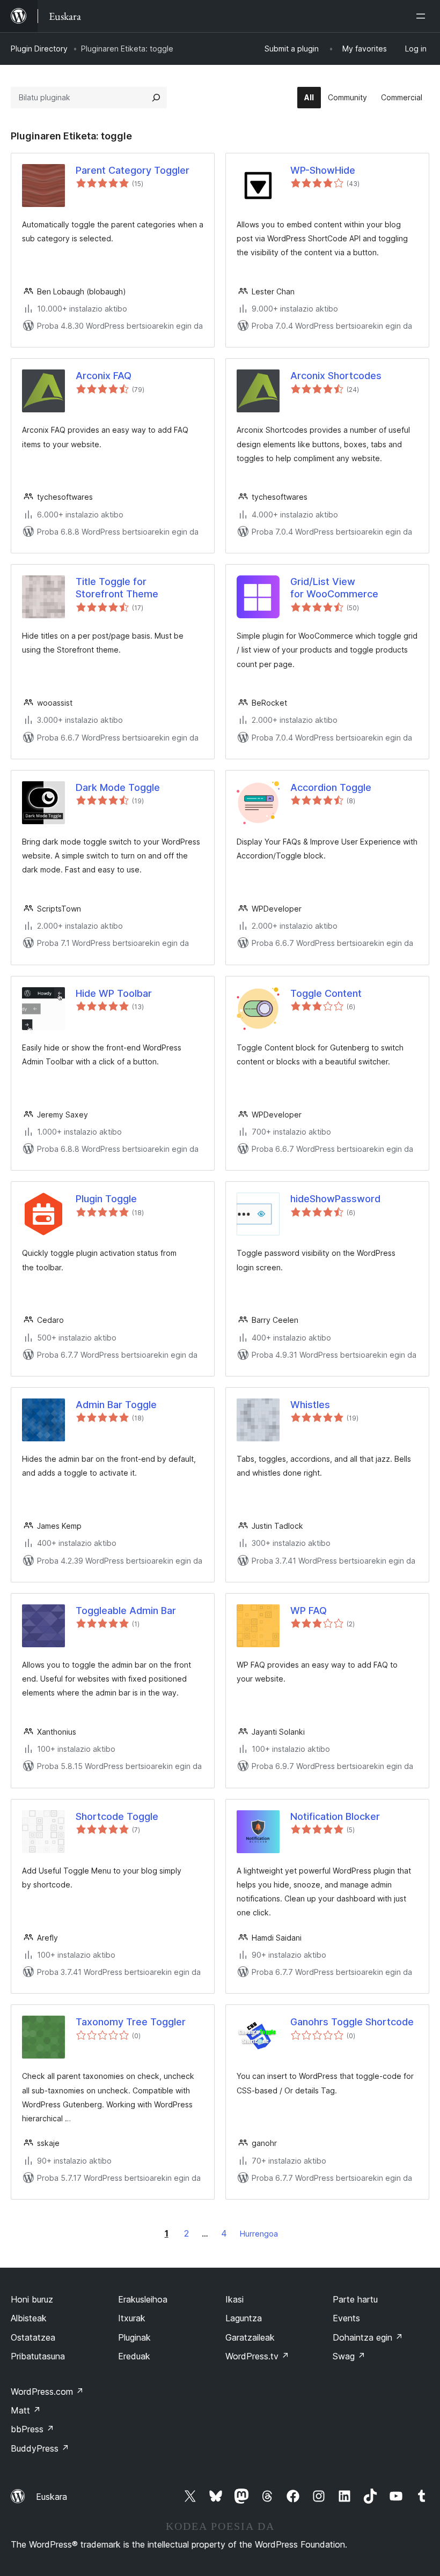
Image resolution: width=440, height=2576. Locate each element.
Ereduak (134, 2356)
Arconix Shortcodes (336, 376)
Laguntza (244, 2318)
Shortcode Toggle (117, 1816)
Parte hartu (355, 2299)
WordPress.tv (257, 2356)
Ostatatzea (33, 2337)
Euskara (52, 2497)
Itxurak (132, 2318)
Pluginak (134, 2337)
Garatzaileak (250, 2337)
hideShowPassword (335, 1199)
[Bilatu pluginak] (156, 98)
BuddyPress (40, 2448)
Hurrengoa (259, 2234)
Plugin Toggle (106, 1199)
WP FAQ (309, 1611)
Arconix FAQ (104, 376)
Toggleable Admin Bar (126, 1611)
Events (346, 2318)
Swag (349, 2356)
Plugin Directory (39, 49)
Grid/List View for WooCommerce (334, 588)
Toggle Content (326, 993)
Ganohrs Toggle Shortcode (352, 2022)
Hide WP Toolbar (114, 993)
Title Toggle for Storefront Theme (117, 588)
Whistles (310, 1405)
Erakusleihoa (143, 2299)
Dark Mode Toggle (118, 787)
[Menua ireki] (423, 16)
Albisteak (29, 2318)
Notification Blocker (335, 1816)
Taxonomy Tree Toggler (131, 2022)
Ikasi (234, 2299)
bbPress (32, 2429)
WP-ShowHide (323, 170)
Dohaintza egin (368, 2337)
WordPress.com (47, 2392)
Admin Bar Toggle (116, 1405)
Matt (26, 2410)
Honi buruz (32, 2299)
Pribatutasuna (38, 2356)
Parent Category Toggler (133, 170)
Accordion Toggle (331, 787)
